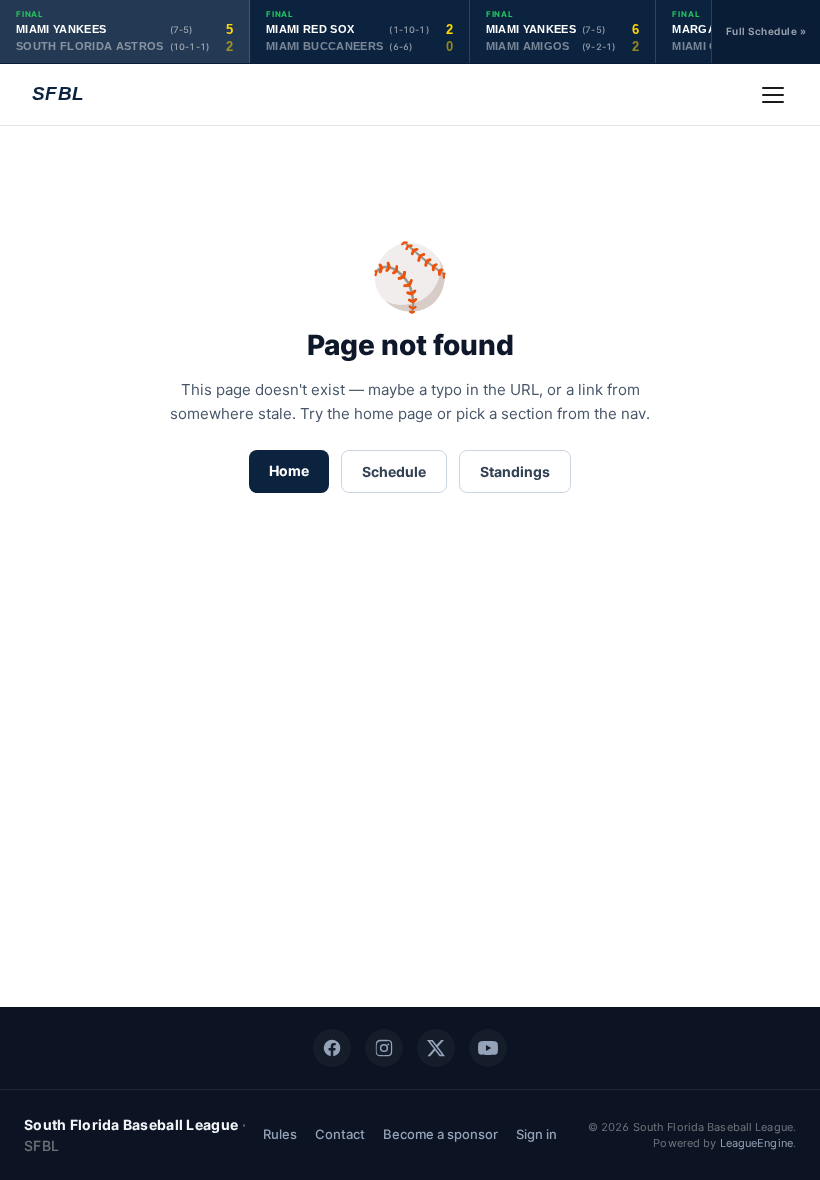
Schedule (394, 471)
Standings (515, 471)
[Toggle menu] (773, 95)
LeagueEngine (756, 1143)
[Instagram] (384, 1048)
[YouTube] (488, 1048)
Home (289, 470)
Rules (280, 1134)
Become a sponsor (440, 1134)
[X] (436, 1048)
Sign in (536, 1134)
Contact (340, 1134)
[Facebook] (332, 1048)
